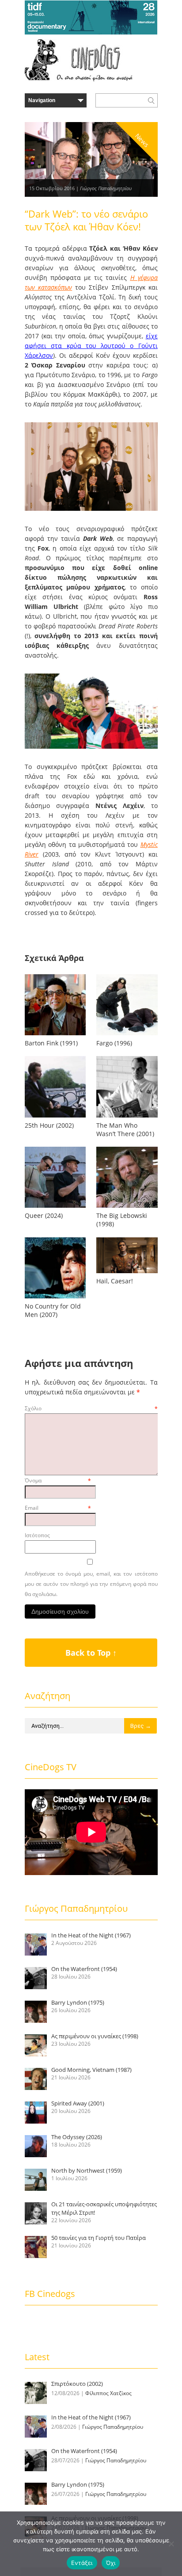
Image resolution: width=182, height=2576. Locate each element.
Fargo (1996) (114, 1043)
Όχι (111, 2563)
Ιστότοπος (37, 1535)
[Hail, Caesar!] (127, 1273)
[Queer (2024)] (55, 1208)
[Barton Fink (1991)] (55, 1035)
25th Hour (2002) (49, 1125)
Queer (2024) (44, 1215)
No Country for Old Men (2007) (53, 1310)
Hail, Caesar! (115, 1281)
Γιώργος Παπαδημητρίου (106, 188)
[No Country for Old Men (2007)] (55, 1298)
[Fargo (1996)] (127, 1035)
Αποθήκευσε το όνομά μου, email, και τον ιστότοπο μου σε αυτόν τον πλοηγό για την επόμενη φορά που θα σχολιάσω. (91, 1584)
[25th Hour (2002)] (55, 1117)
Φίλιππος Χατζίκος (108, 2393)
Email (58, 1508)
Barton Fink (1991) (51, 1043)
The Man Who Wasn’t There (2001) (125, 1129)
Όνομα (58, 1480)
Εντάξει (82, 2563)
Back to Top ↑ (91, 1653)
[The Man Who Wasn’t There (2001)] (127, 1117)
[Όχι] (171, 2544)
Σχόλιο (91, 1408)
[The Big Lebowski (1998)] (127, 1208)
